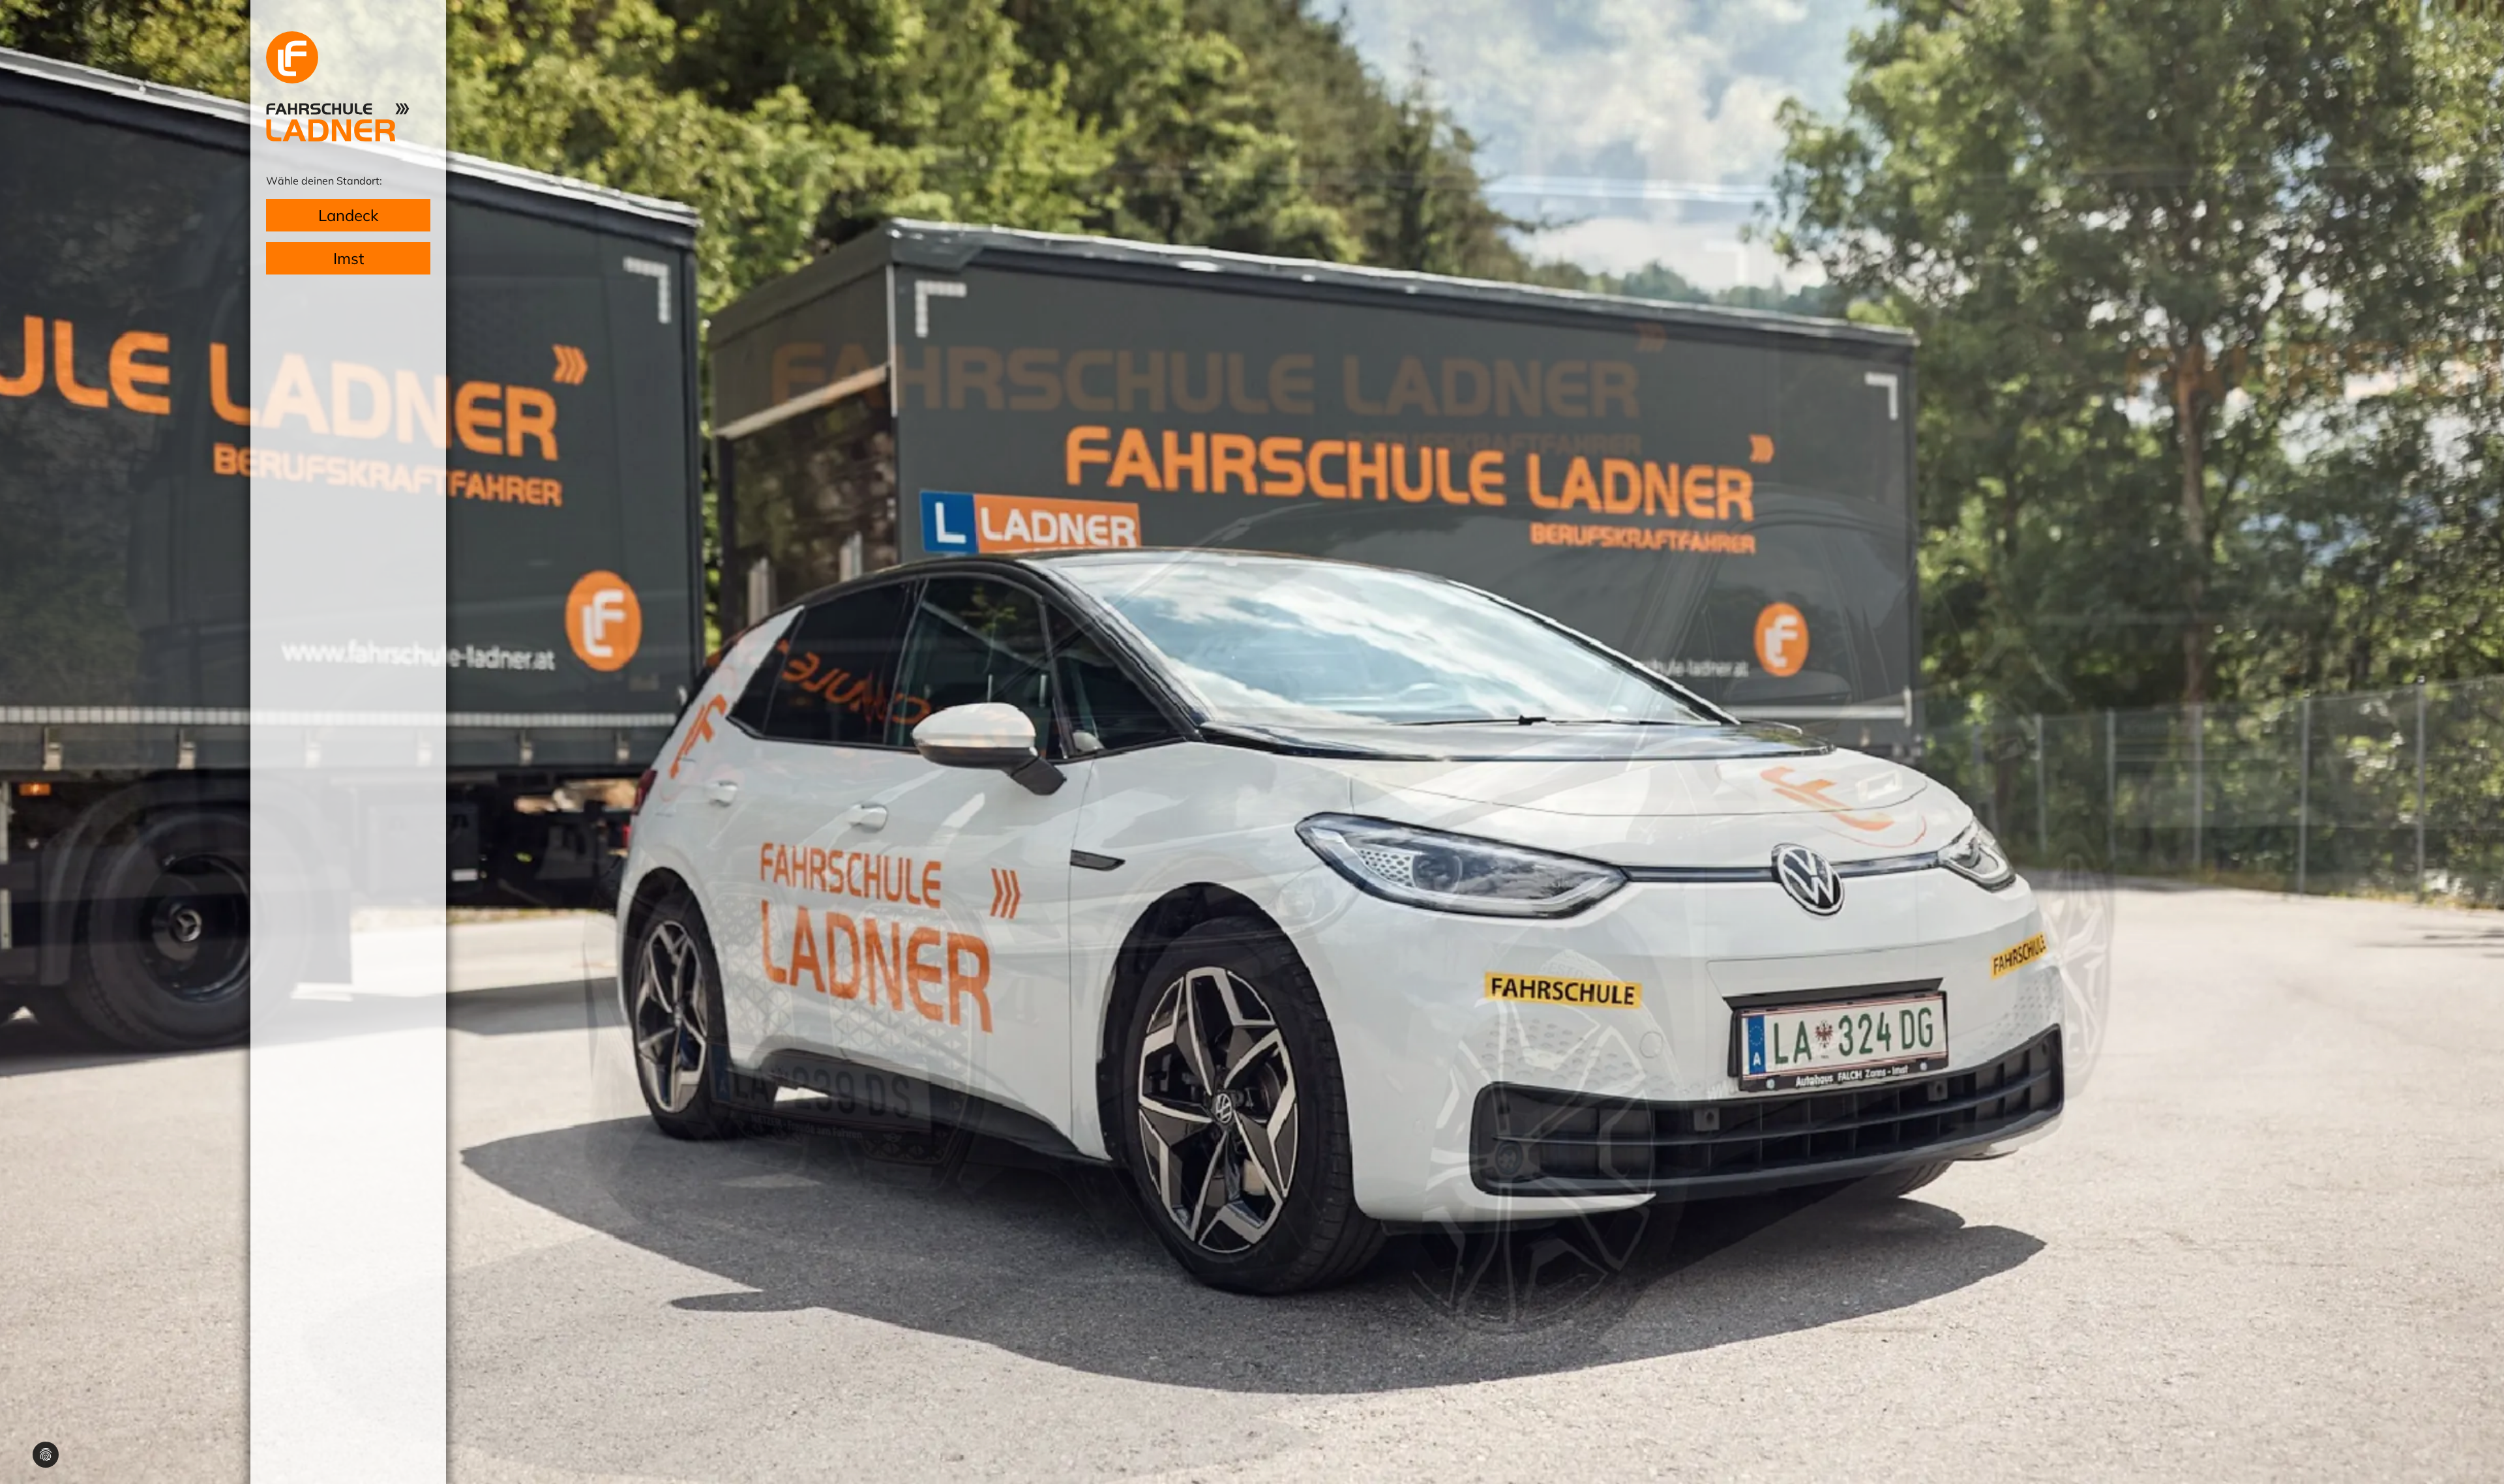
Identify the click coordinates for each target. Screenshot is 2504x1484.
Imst (349, 258)
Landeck (348, 215)
